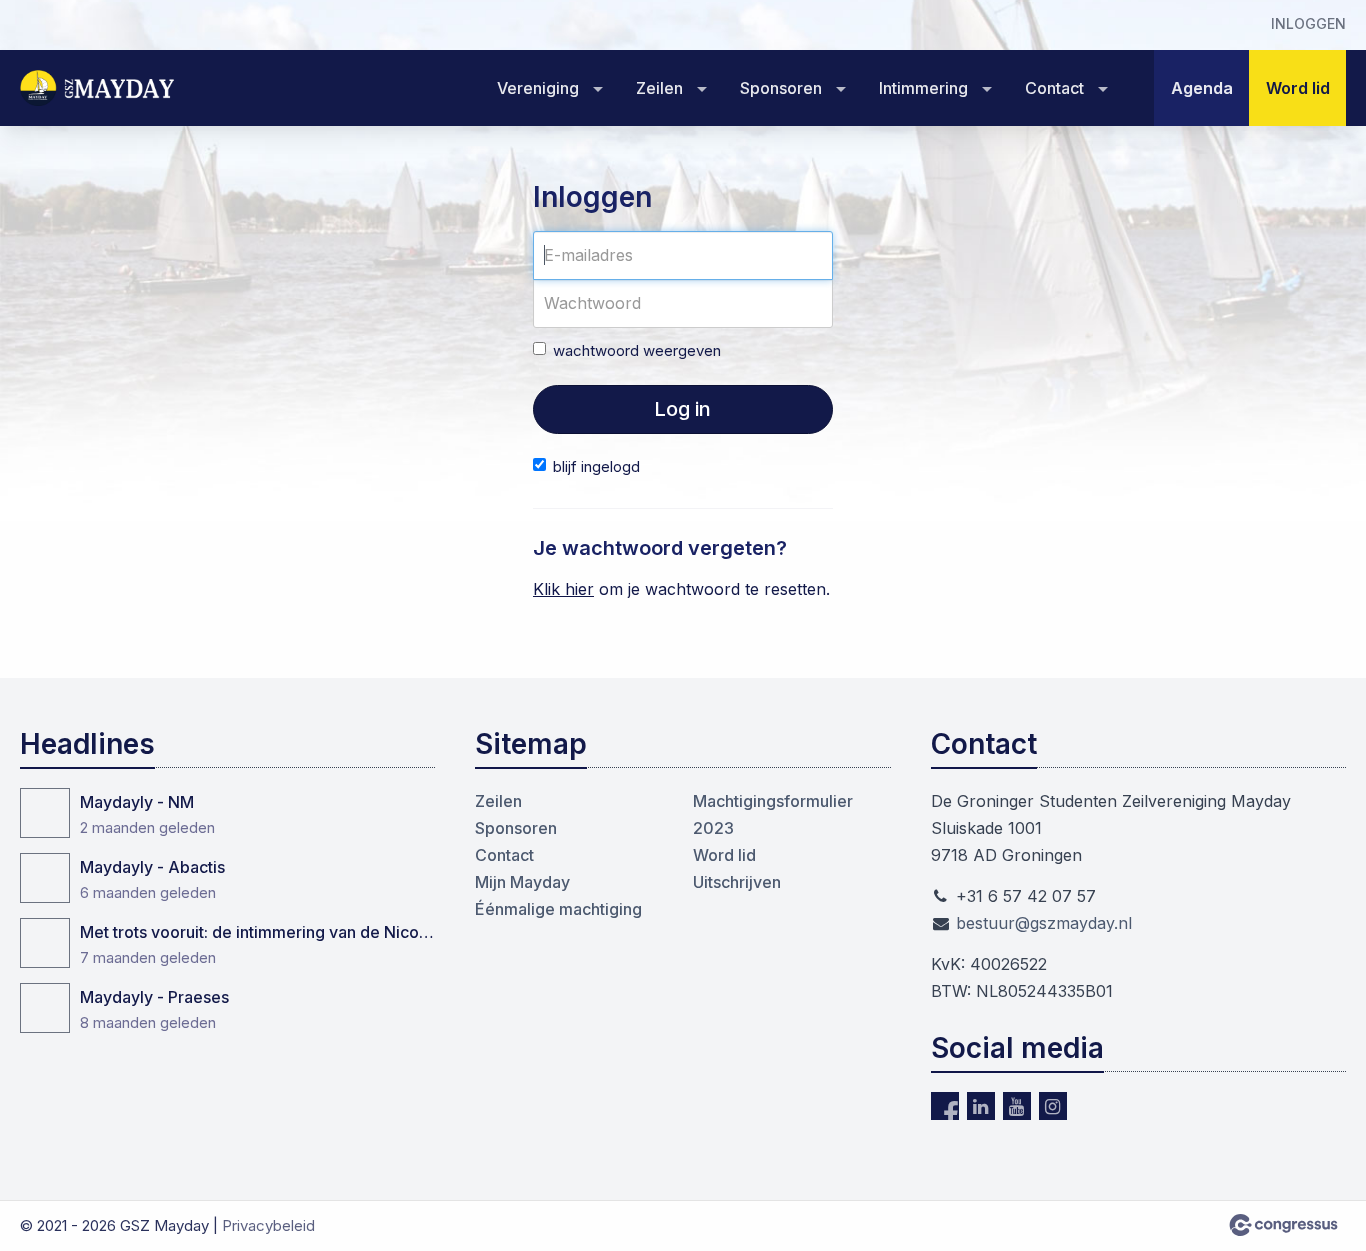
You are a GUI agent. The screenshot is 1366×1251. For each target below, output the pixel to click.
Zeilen (659, 88)
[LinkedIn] (981, 1106)
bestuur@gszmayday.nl (1044, 923)
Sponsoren (781, 88)
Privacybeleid (268, 1225)
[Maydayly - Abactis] (45, 878)
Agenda (1202, 88)
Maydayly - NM (137, 802)
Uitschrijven (737, 882)
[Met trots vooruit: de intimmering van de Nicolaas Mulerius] (45, 943)
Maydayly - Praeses (154, 997)
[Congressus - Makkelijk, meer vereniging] (1283, 1225)
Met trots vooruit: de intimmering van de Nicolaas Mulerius (257, 932)
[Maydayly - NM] (45, 813)
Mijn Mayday (522, 882)
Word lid (1298, 88)
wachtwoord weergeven (637, 350)
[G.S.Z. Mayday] (100, 88)
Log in (682, 409)
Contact (1054, 88)
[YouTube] (1017, 1106)
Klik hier (563, 589)
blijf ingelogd (596, 466)
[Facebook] (945, 1106)
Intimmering (923, 88)
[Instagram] (1053, 1106)
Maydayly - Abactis (152, 867)
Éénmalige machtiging (558, 909)
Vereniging (538, 88)
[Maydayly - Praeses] (45, 1008)
